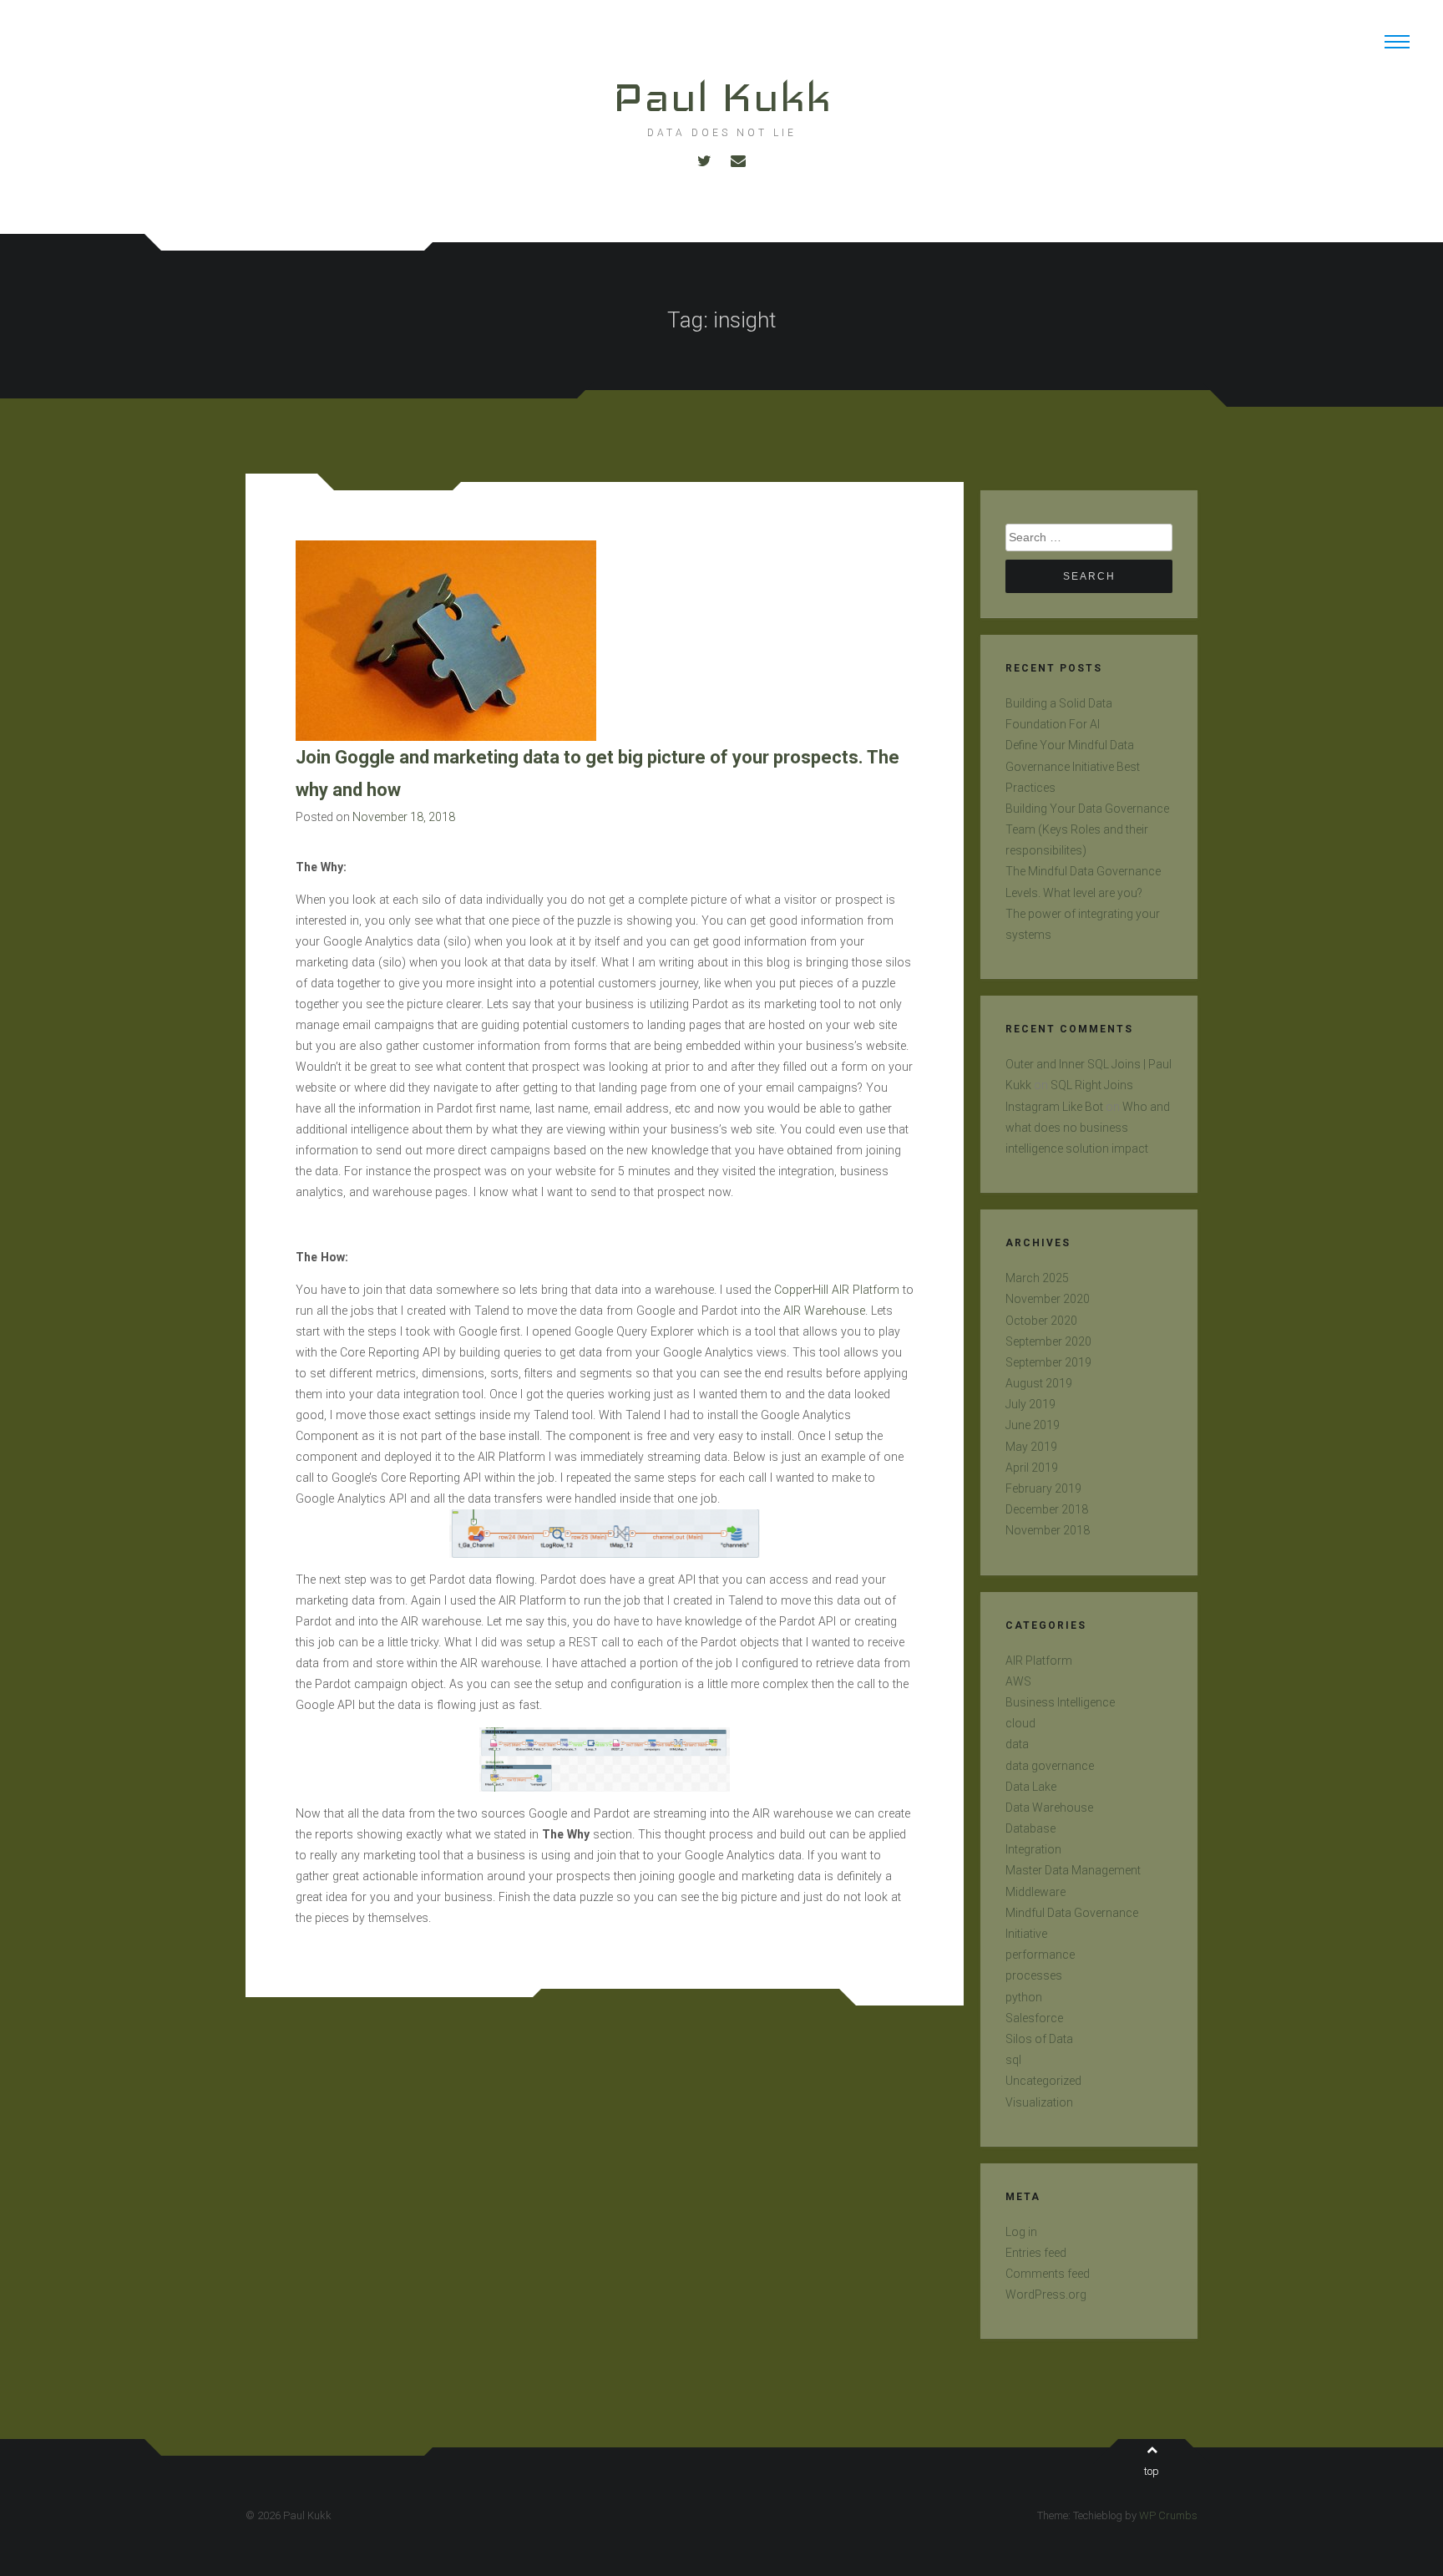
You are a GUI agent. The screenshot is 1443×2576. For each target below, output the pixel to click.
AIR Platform (1039, 1661)
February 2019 (1043, 1488)
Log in (1021, 2232)
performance (1040, 1955)
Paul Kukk (721, 96)
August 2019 (1039, 1383)
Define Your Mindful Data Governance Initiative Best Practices (1073, 766)
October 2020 (1041, 1321)
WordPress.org (1046, 2295)
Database (1030, 1828)
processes (1034, 1975)
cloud (1020, 1723)
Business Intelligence (1060, 1702)
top (1152, 2471)
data (1017, 1744)
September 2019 (1048, 1362)
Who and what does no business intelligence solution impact (1088, 1128)
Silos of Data (1039, 2039)
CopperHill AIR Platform (837, 1290)
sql (1013, 2060)
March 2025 (1037, 1278)
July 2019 (1030, 1404)
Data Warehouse (1049, 1808)
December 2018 (1047, 1509)
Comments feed (1048, 2274)
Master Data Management (1073, 1870)
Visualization (1039, 2102)
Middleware (1035, 1892)
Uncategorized (1043, 2081)
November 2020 (1048, 1299)
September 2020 (1048, 1341)
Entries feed (1036, 2253)
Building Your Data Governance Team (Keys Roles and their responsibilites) (1087, 829)
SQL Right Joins (1092, 1085)
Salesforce (1034, 2018)
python (1024, 1997)
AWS (1018, 1681)
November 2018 (1048, 1530)
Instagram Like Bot (1054, 1107)
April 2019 (1032, 1468)
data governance (1050, 1766)
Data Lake (1031, 1787)
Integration (1033, 1849)
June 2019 (1033, 1425)
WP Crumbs (1168, 2515)
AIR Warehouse (824, 1311)
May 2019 (1031, 1447)
